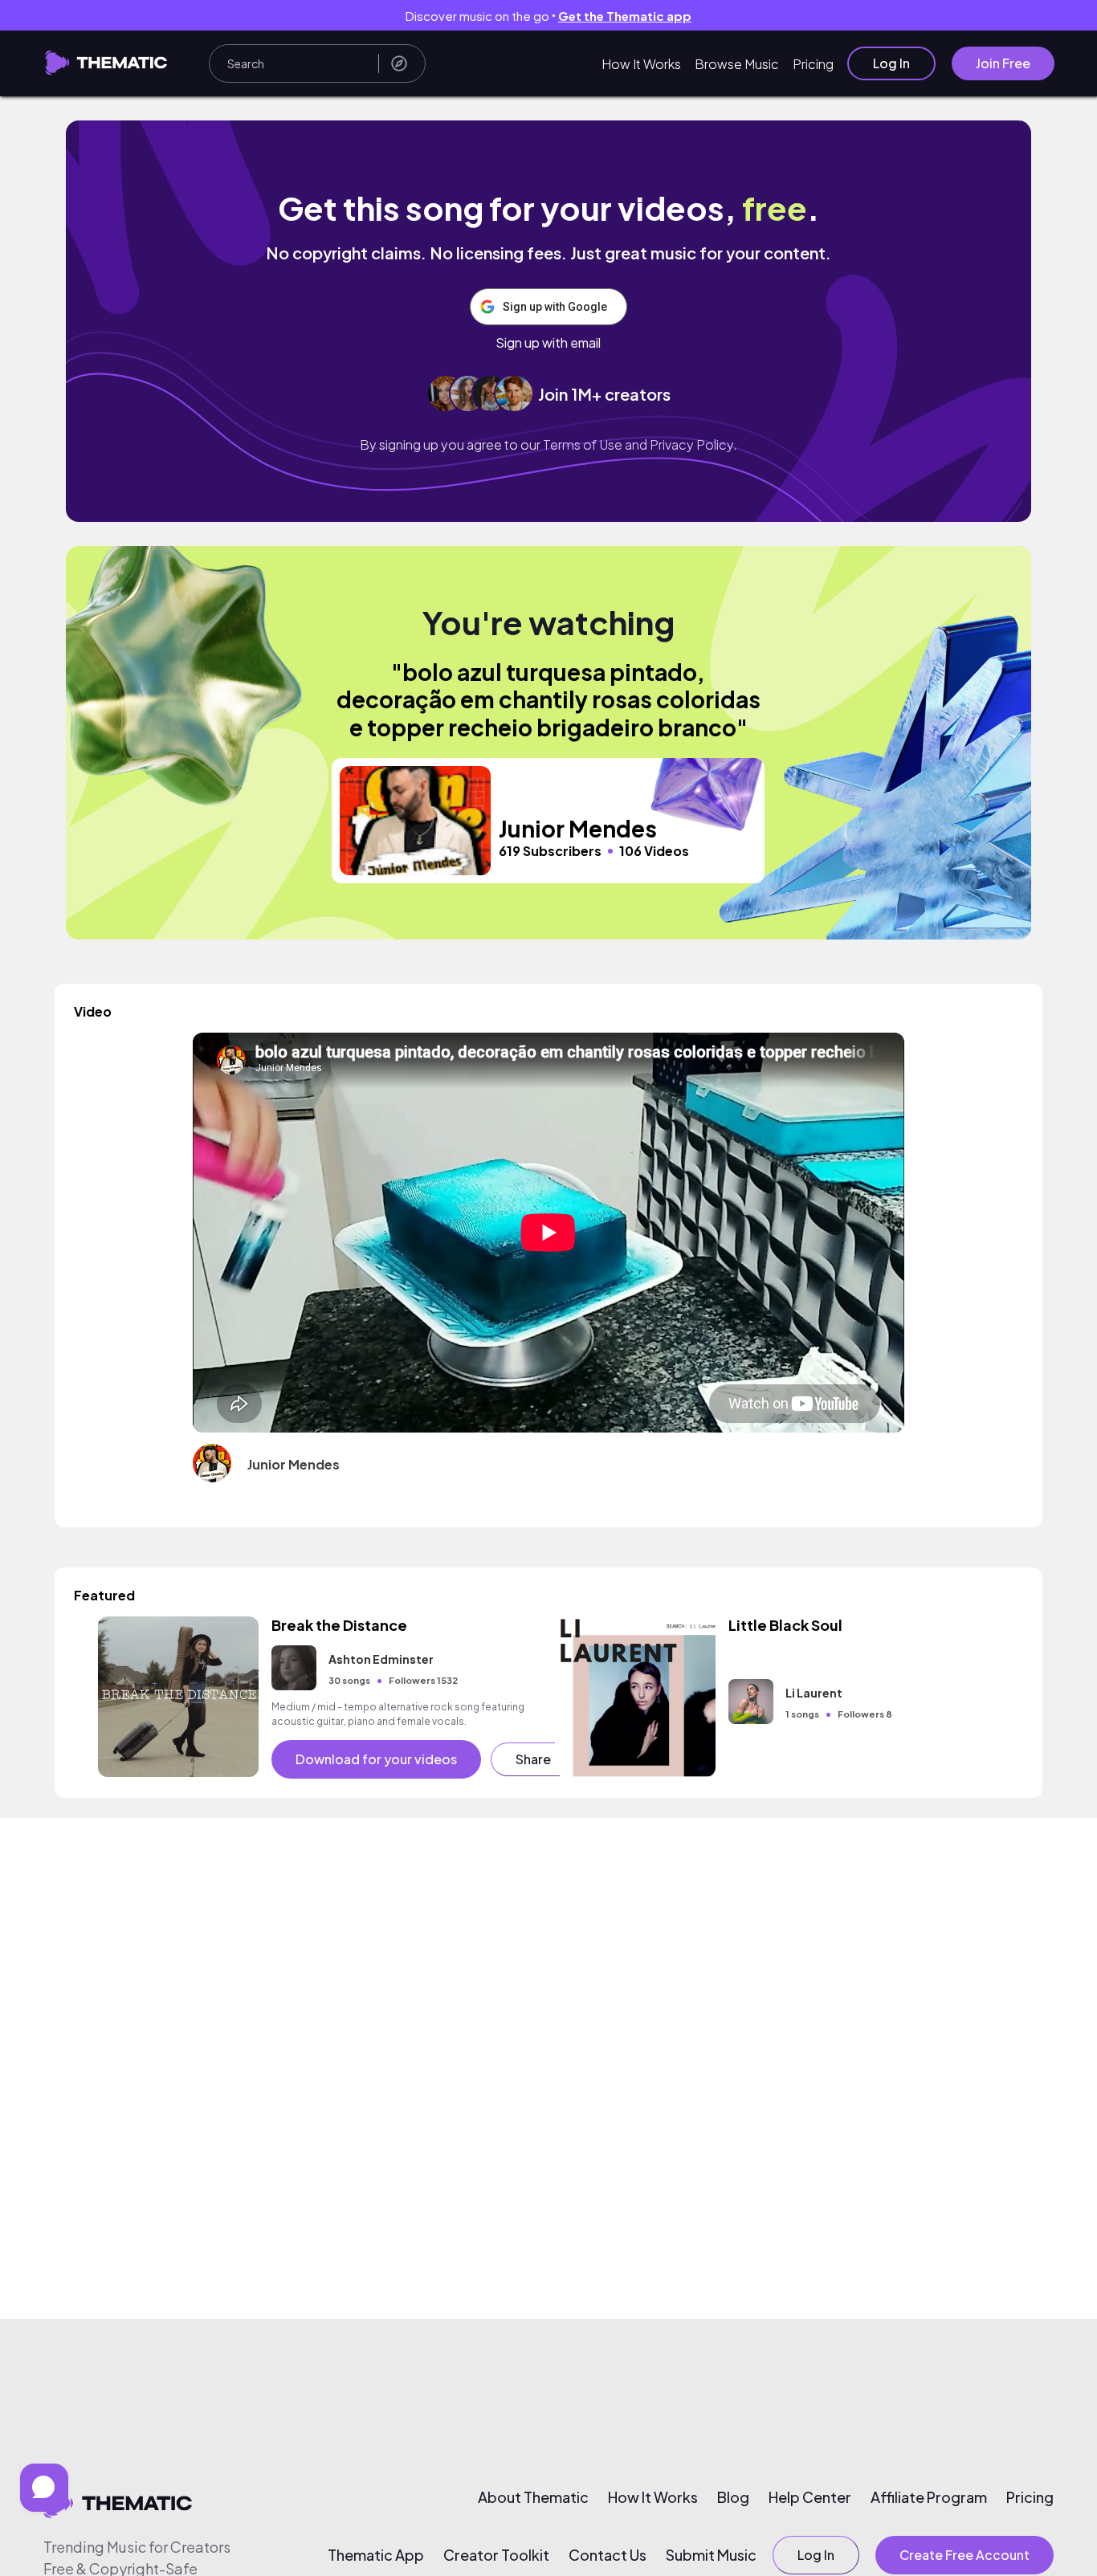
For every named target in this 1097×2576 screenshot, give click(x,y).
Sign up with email (548, 343)
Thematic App (376, 2555)
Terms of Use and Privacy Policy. (640, 444)
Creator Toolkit (496, 2555)
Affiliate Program (929, 2497)
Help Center (810, 2497)
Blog (733, 2497)
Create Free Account (964, 2555)
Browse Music (737, 64)
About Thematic (533, 2497)
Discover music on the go (548, 16)
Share (533, 1759)
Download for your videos (376, 1759)
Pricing (813, 64)
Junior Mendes (294, 1464)
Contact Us (608, 2555)
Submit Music (711, 2555)
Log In (891, 63)
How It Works (641, 64)
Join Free (1003, 63)
